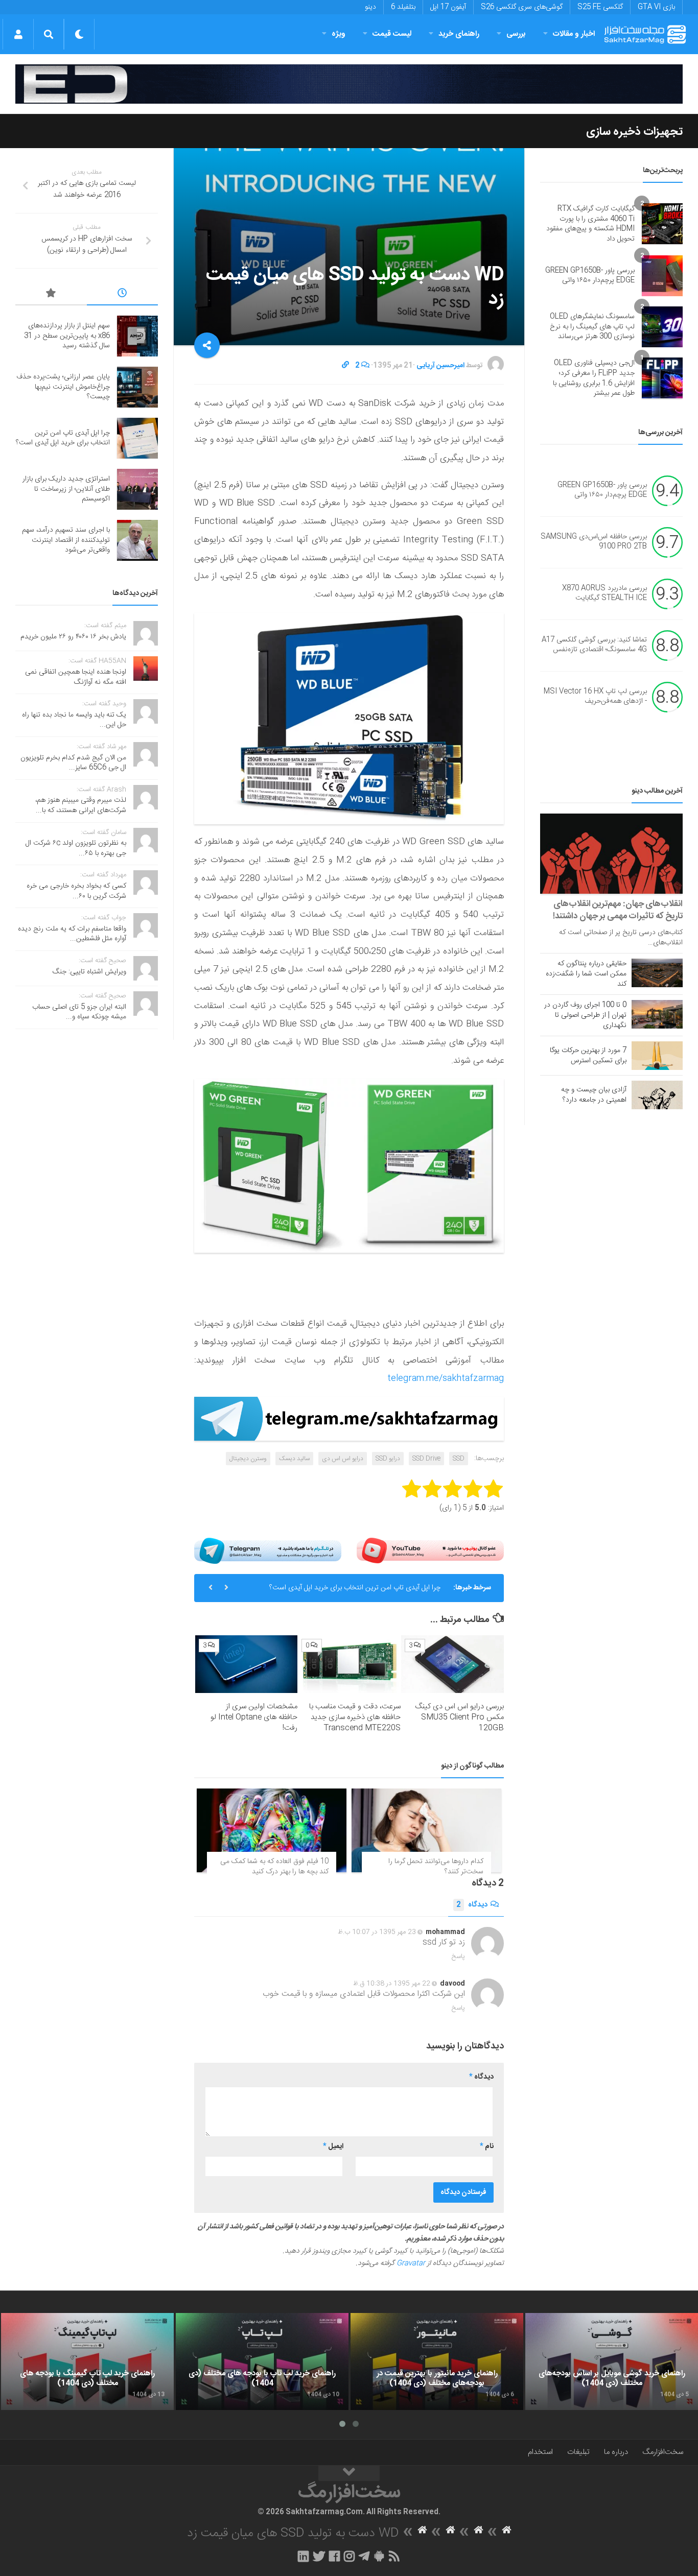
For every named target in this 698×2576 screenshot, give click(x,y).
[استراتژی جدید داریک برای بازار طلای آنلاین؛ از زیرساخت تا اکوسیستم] (137, 489)
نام (487, 2146)
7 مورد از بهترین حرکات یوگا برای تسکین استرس (588, 1056)
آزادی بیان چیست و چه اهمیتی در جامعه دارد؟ (594, 1095)
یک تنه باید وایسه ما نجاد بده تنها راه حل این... (74, 720)
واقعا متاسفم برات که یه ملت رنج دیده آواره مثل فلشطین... (72, 934)
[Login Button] (18, 34)
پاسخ (458, 1957)
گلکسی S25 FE (600, 7)
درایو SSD (388, 1459)
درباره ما (616, 2452)
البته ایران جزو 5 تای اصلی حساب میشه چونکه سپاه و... (79, 1012)
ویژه (339, 34)
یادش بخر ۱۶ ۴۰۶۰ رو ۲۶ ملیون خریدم (73, 637)
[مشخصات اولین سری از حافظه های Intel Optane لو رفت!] (247, 1664)
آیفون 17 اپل (448, 7)
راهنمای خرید (459, 34)
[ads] (349, 84)
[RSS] (394, 2556)
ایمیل (333, 2146)
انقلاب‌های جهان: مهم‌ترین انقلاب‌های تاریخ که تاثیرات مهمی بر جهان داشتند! (618, 910)
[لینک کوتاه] (345, 366)
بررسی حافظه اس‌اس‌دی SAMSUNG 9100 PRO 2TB (594, 542)
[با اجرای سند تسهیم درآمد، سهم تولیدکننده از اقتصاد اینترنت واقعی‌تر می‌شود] (137, 540)
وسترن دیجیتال (248, 1459)
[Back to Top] (349, 2473)
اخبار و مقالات (574, 34)
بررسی (516, 34)
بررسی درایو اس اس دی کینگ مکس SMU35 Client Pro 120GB (459, 1717)
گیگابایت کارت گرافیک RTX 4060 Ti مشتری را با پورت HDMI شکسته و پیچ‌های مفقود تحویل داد (590, 224)
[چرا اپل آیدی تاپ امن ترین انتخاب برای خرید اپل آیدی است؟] (137, 438)
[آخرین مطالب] (123, 295)
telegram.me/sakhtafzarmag (446, 1378)
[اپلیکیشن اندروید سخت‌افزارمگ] (379, 2556)
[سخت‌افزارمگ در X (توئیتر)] (319, 2556)
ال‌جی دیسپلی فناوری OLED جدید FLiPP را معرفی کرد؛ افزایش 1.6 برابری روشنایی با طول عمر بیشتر (594, 378)
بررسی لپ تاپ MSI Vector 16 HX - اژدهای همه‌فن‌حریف (595, 697)
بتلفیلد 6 (403, 7)
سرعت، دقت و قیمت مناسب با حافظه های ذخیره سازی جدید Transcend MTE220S (355, 1717)
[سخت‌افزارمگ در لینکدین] (303, 2556)
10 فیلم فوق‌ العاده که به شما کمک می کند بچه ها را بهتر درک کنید (274, 1867)
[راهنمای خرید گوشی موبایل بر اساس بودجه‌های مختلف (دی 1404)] (612, 2362)
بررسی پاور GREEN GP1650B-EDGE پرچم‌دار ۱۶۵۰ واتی (590, 276)
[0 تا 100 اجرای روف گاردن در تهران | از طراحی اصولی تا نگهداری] (657, 1014)
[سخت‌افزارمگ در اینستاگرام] (349, 2556)
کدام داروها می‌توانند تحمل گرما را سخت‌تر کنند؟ (436, 1867)
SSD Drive (426, 1459)
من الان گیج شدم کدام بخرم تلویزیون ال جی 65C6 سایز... (73, 763)
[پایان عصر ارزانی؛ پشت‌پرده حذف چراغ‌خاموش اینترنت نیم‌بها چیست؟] (137, 387)
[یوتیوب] (430, 1551)
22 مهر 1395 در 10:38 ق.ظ (392, 1984)
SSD (459, 1459)
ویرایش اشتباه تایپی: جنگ (89, 972)
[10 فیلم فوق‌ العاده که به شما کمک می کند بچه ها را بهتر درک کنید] (272, 1831)
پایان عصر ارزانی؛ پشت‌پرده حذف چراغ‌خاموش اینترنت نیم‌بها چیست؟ (63, 387)
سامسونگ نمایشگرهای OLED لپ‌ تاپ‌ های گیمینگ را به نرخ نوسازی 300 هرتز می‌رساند (592, 327)
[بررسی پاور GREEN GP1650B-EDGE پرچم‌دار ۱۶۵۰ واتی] (662, 276)
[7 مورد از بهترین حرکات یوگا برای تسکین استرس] (657, 1056)
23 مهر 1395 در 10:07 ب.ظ (377, 1932)
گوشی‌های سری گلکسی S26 (522, 7)
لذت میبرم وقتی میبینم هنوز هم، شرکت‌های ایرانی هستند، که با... (81, 805)
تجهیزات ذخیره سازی (634, 132)
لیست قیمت (392, 34)
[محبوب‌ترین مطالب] (51, 295)
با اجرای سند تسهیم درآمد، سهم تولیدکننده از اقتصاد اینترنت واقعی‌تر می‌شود (66, 540)
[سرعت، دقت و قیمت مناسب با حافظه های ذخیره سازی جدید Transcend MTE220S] (349, 1664)
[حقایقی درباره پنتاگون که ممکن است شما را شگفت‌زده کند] (657, 973)
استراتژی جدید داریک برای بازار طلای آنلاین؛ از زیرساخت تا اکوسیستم (66, 489)
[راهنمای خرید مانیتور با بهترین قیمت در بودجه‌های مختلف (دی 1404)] (437, 2362)
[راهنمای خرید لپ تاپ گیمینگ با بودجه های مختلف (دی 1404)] (87, 2362)
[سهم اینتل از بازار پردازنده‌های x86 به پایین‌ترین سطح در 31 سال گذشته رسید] (137, 336)
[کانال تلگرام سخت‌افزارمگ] (364, 2556)
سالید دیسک (294, 1459)
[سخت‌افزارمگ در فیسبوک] (334, 2556)
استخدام (540, 2452)
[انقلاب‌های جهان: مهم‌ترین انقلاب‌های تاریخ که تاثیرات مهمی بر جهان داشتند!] (611, 854)
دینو (370, 7)
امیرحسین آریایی (440, 366)
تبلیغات (578, 2452)
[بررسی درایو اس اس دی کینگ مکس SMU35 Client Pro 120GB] (452, 1664)
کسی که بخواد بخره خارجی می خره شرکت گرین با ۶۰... (76, 891)
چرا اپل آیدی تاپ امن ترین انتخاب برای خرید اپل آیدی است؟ (355, 1588)
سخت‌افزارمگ (663, 2452)
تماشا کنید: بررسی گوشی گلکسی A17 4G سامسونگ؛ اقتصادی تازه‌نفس (594, 645)
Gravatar (411, 2263)
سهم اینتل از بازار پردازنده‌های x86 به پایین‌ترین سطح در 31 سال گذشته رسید (67, 336)
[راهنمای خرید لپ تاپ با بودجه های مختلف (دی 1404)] (262, 2362)
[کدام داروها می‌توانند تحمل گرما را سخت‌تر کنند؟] (426, 1831)
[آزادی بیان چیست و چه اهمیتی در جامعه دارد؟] (657, 1095)
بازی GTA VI (656, 7)
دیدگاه (472, 1905)
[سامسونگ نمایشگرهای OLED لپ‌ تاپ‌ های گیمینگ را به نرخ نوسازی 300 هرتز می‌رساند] (662, 327)
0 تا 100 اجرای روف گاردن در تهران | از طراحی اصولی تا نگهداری (585, 1015)
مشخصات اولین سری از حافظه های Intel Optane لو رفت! (254, 1717)
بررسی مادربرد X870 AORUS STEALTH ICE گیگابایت (604, 593)
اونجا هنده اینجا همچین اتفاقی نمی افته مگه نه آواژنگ (76, 677)
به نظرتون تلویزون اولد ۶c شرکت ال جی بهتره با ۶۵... (76, 848)
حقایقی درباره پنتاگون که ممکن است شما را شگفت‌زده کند (586, 974)
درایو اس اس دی (343, 1459)
